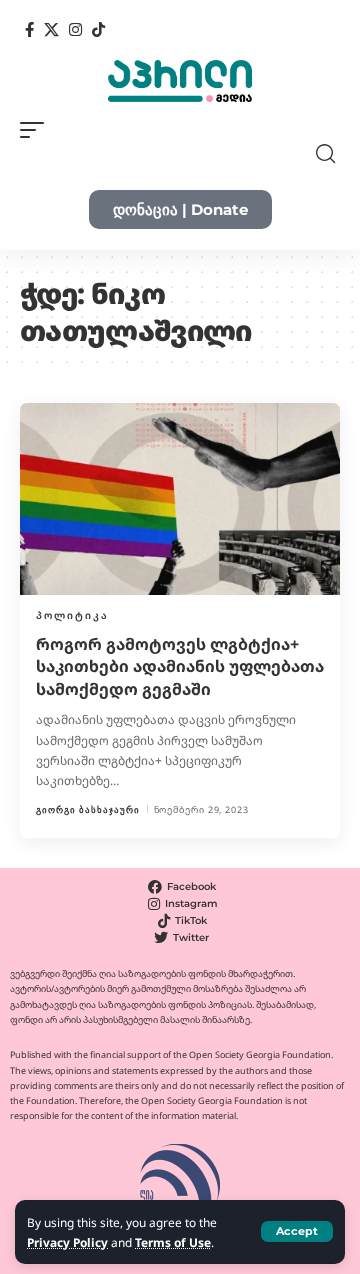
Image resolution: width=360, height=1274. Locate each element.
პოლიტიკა (72, 615)
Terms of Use (173, 1242)
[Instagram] (75, 30)
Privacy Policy (67, 1242)
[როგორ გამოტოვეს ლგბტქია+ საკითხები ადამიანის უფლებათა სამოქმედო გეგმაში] (180, 499)
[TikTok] (98, 30)
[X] (51, 30)
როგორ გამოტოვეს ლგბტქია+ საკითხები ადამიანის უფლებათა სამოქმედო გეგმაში (180, 666)
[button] (297, 1231)
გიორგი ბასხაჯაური (88, 809)
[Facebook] (29, 30)
